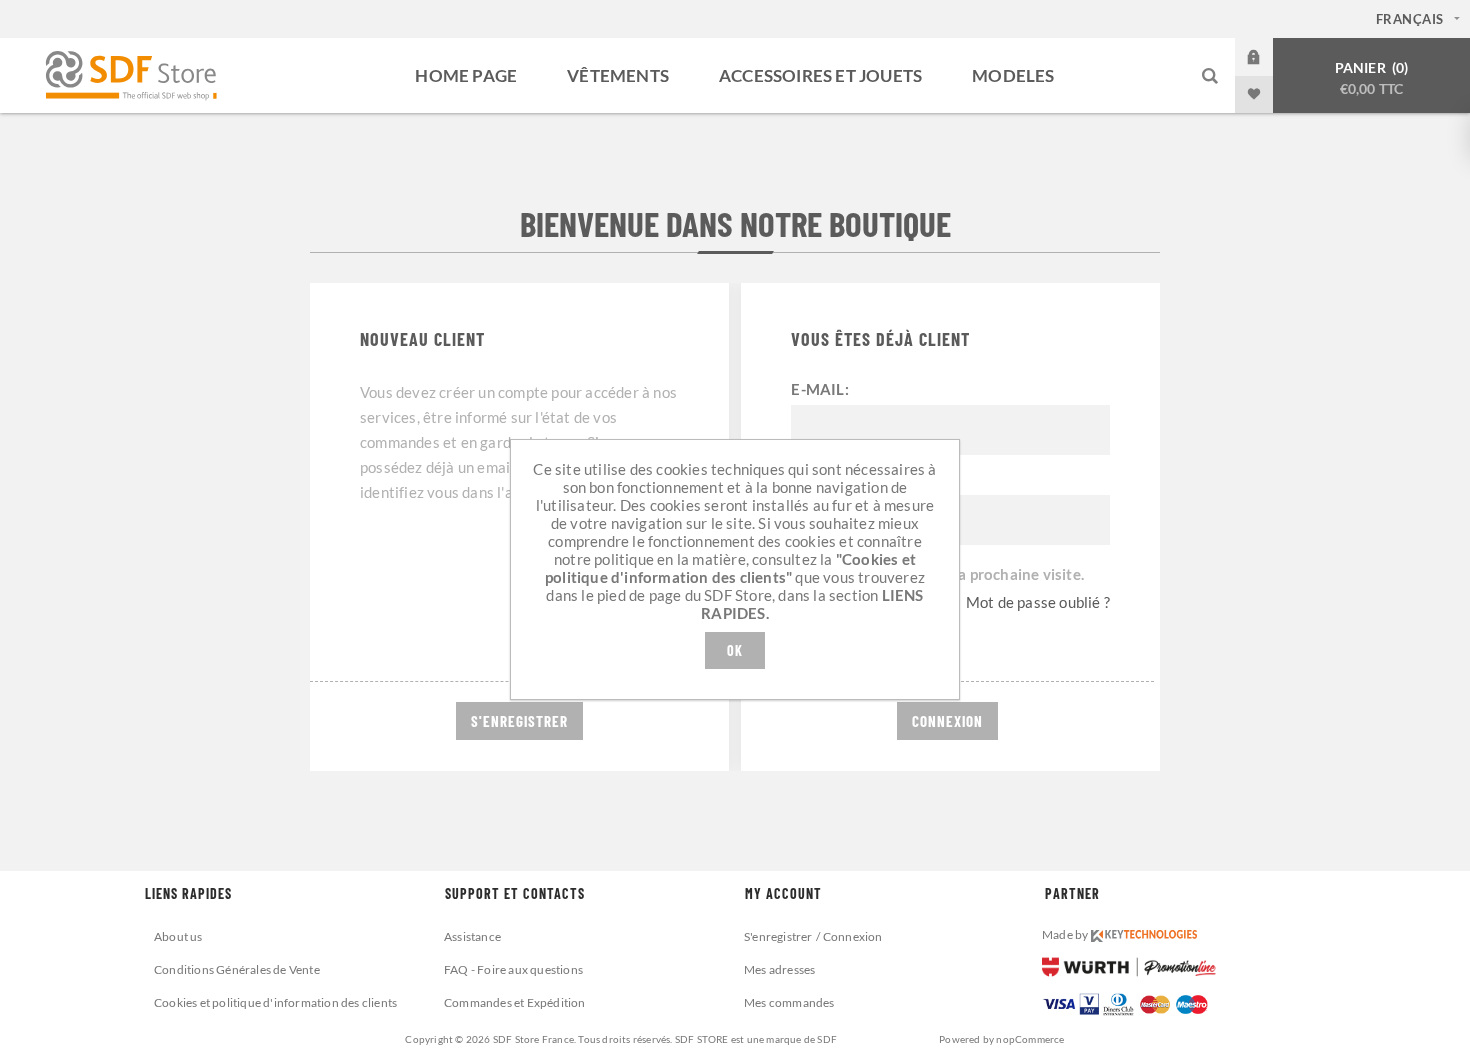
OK (735, 650)
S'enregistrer (778, 936)
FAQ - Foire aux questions (513, 969)
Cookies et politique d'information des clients (275, 1002)
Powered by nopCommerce (1001, 1039)
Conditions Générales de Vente (237, 969)
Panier (1370, 78)
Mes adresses (779, 969)
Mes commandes (789, 1002)
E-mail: (819, 389)
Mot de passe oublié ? (1038, 602)
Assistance (472, 936)
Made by (1066, 934)
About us (178, 936)
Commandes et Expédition (515, 1002)
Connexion (1269, 57)
